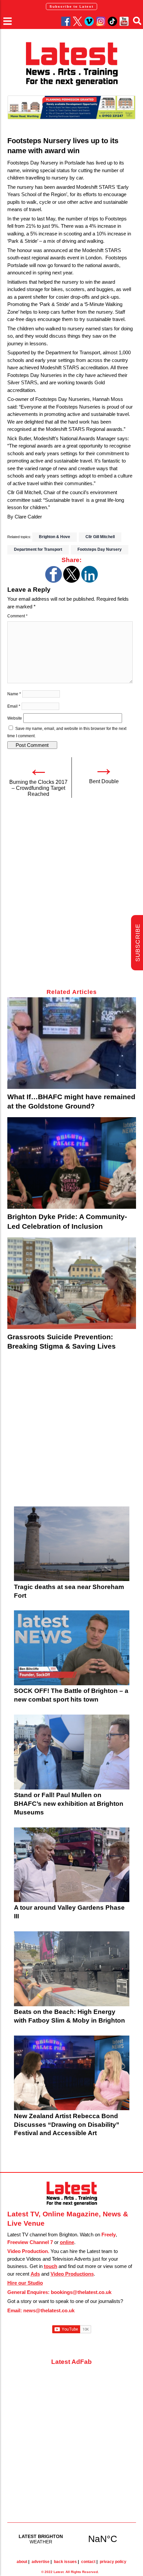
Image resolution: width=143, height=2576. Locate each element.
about (22, 2562)
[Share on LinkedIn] (89, 581)
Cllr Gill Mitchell (100, 537)
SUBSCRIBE (138, 943)
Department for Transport (38, 549)
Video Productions (72, 2274)
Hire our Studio (25, 2283)
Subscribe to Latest (71, 6)
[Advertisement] (71, 897)
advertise (41, 2562)
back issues (65, 2562)
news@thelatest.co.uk (49, 2310)
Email (14, 706)
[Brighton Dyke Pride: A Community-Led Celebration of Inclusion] (72, 1163)
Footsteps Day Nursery (100, 549)
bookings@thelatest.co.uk (81, 2292)
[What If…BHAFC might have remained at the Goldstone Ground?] (72, 1043)
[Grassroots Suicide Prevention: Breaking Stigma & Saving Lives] (72, 1283)
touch (51, 2266)
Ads (35, 2274)
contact (88, 2562)
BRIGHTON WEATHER (72, 2539)
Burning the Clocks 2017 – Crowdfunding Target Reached (38, 788)
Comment (17, 616)
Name (14, 694)
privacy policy (113, 2562)
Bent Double (104, 781)
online (67, 2242)
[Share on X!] (71, 581)
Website (15, 718)
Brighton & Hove (55, 537)
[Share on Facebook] (54, 581)
